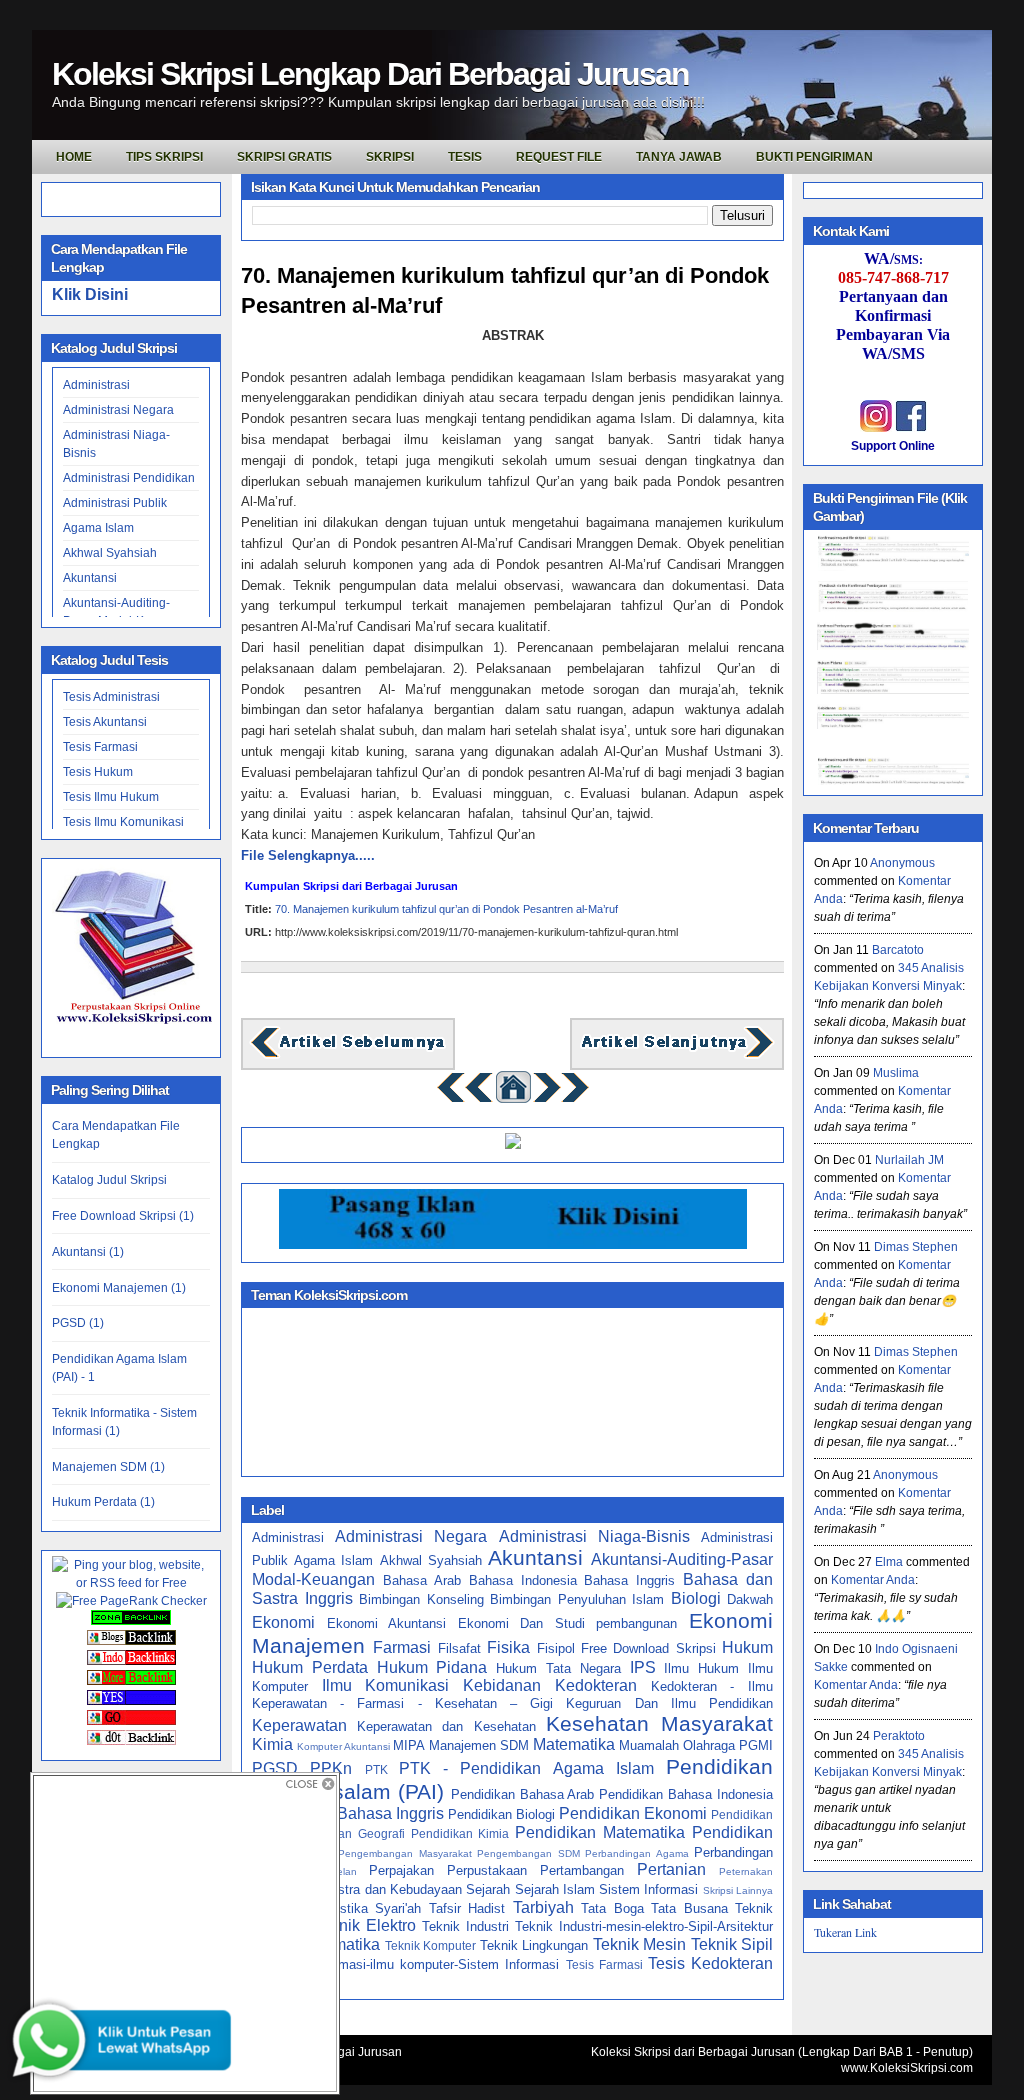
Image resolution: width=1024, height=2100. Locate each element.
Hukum (747, 1647)
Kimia (272, 1744)
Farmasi (402, 1647)
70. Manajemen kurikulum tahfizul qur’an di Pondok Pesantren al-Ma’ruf (505, 291)
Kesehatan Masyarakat (659, 1723)
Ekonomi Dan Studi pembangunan (568, 1623)
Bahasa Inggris (629, 1580)
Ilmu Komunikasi (386, 1685)
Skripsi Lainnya (738, 1890)
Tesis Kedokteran (710, 1963)
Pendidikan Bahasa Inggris (348, 1813)
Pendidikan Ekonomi (633, 1813)
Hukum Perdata (310, 1667)
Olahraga (709, 1745)
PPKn (331, 1768)
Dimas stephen (916, 1247)
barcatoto (898, 950)
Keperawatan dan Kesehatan (446, 1726)
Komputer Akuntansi (343, 1746)
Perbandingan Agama (637, 1853)
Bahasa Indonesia (523, 1580)
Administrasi (96, 385)
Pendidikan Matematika (600, 1832)
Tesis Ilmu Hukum (111, 797)
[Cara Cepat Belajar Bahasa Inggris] (513, 1144)
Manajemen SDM (479, 1745)
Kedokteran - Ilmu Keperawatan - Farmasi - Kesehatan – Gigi (512, 1695)
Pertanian (671, 1869)
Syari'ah (398, 1908)
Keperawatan (299, 1725)
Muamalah (649, 1745)
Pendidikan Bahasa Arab (523, 1794)
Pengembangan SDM (528, 1853)
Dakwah (750, 1599)
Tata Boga (612, 1908)
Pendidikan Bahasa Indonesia (686, 1794)
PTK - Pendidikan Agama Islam (526, 1768)
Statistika (340, 1908)
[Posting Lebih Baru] (348, 1055)
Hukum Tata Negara (558, 1668)
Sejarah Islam (555, 1889)
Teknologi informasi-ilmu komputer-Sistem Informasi (405, 1964)
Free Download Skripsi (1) (123, 1216)
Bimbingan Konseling (421, 1599)
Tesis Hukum (98, 772)
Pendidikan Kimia (460, 1833)
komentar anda (873, 1580)
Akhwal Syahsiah (110, 553)
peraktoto (899, 1736)
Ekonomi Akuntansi (387, 1623)
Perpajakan (401, 1870)
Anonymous (902, 863)
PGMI (756, 1745)
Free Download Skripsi (648, 1648)
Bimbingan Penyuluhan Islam (577, 1599)
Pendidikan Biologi (501, 1814)
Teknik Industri (465, 1926)
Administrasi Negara (118, 410)
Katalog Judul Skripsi (109, 1180)
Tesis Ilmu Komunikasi (123, 822)
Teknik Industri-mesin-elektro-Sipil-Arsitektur (644, 1926)
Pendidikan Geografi (347, 1833)
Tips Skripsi (164, 157)
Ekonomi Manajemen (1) (119, 1288)
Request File (559, 157)
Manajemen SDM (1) (108, 1467)
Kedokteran (596, 1685)
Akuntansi (90, 578)
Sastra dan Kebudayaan (392, 1889)
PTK (376, 1769)
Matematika (574, 1744)
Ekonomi (283, 1622)
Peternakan (746, 1871)
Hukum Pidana (432, 1667)
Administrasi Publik (115, 503)
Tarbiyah (543, 1907)
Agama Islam (98, 528)
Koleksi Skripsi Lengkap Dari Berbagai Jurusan (370, 74)
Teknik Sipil (732, 1944)
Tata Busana (689, 1908)
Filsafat (459, 1648)
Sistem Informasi (648, 1889)
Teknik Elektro (365, 1925)
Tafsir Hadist (467, 1908)
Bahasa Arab (422, 1580)
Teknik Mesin (639, 1944)
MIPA (409, 1745)
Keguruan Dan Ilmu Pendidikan (669, 1703)
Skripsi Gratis (284, 157)
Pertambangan (582, 1870)
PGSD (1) (78, 1323)
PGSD (275, 1768)
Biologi (696, 1598)
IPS (643, 1667)
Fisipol (556, 1648)
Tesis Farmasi (100, 747)
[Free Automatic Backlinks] (131, 1621)
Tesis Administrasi (111, 697)
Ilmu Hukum (701, 1668)
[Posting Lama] (677, 1055)
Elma (889, 1562)
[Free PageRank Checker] (131, 1601)
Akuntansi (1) (88, 1252)
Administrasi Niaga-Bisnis (594, 1536)
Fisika (508, 1647)
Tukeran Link (845, 1932)
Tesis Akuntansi (105, 722)
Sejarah (488, 1889)
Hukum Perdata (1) (103, 1502)
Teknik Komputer (430, 1945)
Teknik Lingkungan (534, 1945)
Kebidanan (502, 1685)
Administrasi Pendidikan (129, 478)
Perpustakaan (487, 1870)
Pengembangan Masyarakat (405, 1853)
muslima (896, 1073)
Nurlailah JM (909, 1160)
